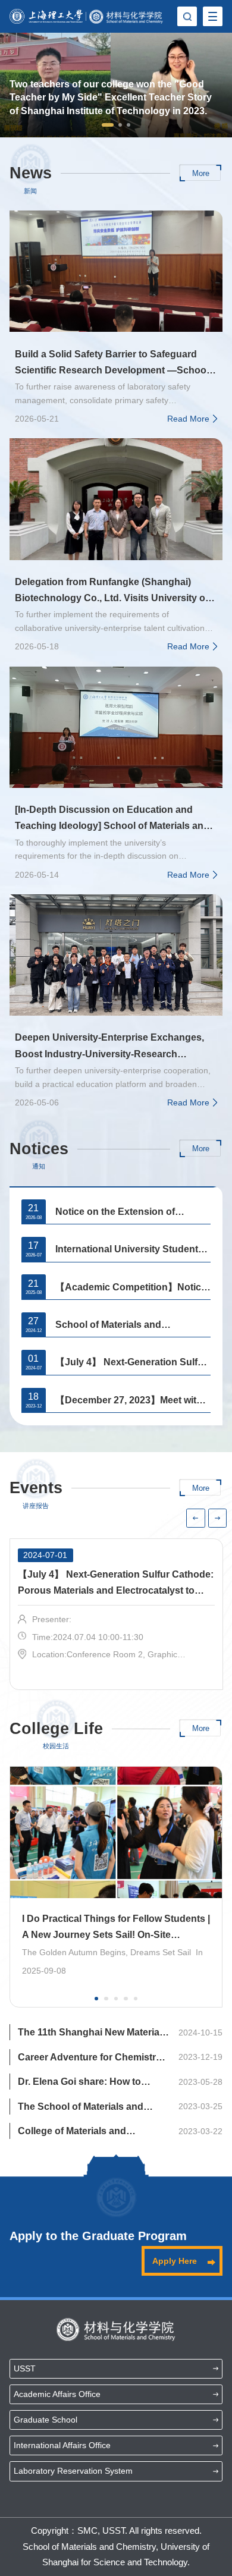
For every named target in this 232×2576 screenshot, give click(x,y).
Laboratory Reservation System (73, 2471)
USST (25, 2368)
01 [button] (98, 2000)
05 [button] (137, 2000)
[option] (116, 85)
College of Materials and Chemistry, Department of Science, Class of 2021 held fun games (88, 2132)
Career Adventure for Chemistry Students (90, 2059)
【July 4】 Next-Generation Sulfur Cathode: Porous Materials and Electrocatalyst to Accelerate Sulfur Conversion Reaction (131, 1364)
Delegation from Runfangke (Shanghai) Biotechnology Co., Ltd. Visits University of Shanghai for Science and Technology (112, 591)
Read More (188, 419)
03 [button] (117, 2000)
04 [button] (127, 2000)
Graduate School (46, 2420)
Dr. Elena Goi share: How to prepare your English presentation (79, 2083)
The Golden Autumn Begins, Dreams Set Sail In (112, 1952)
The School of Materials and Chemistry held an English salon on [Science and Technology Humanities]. (91, 2108)
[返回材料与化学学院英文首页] (126, 17)
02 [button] (107, 2000)
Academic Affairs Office (57, 2394)
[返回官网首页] (46, 16)
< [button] (195, 1518)
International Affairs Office (62, 2445)
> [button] (217, 1518)
